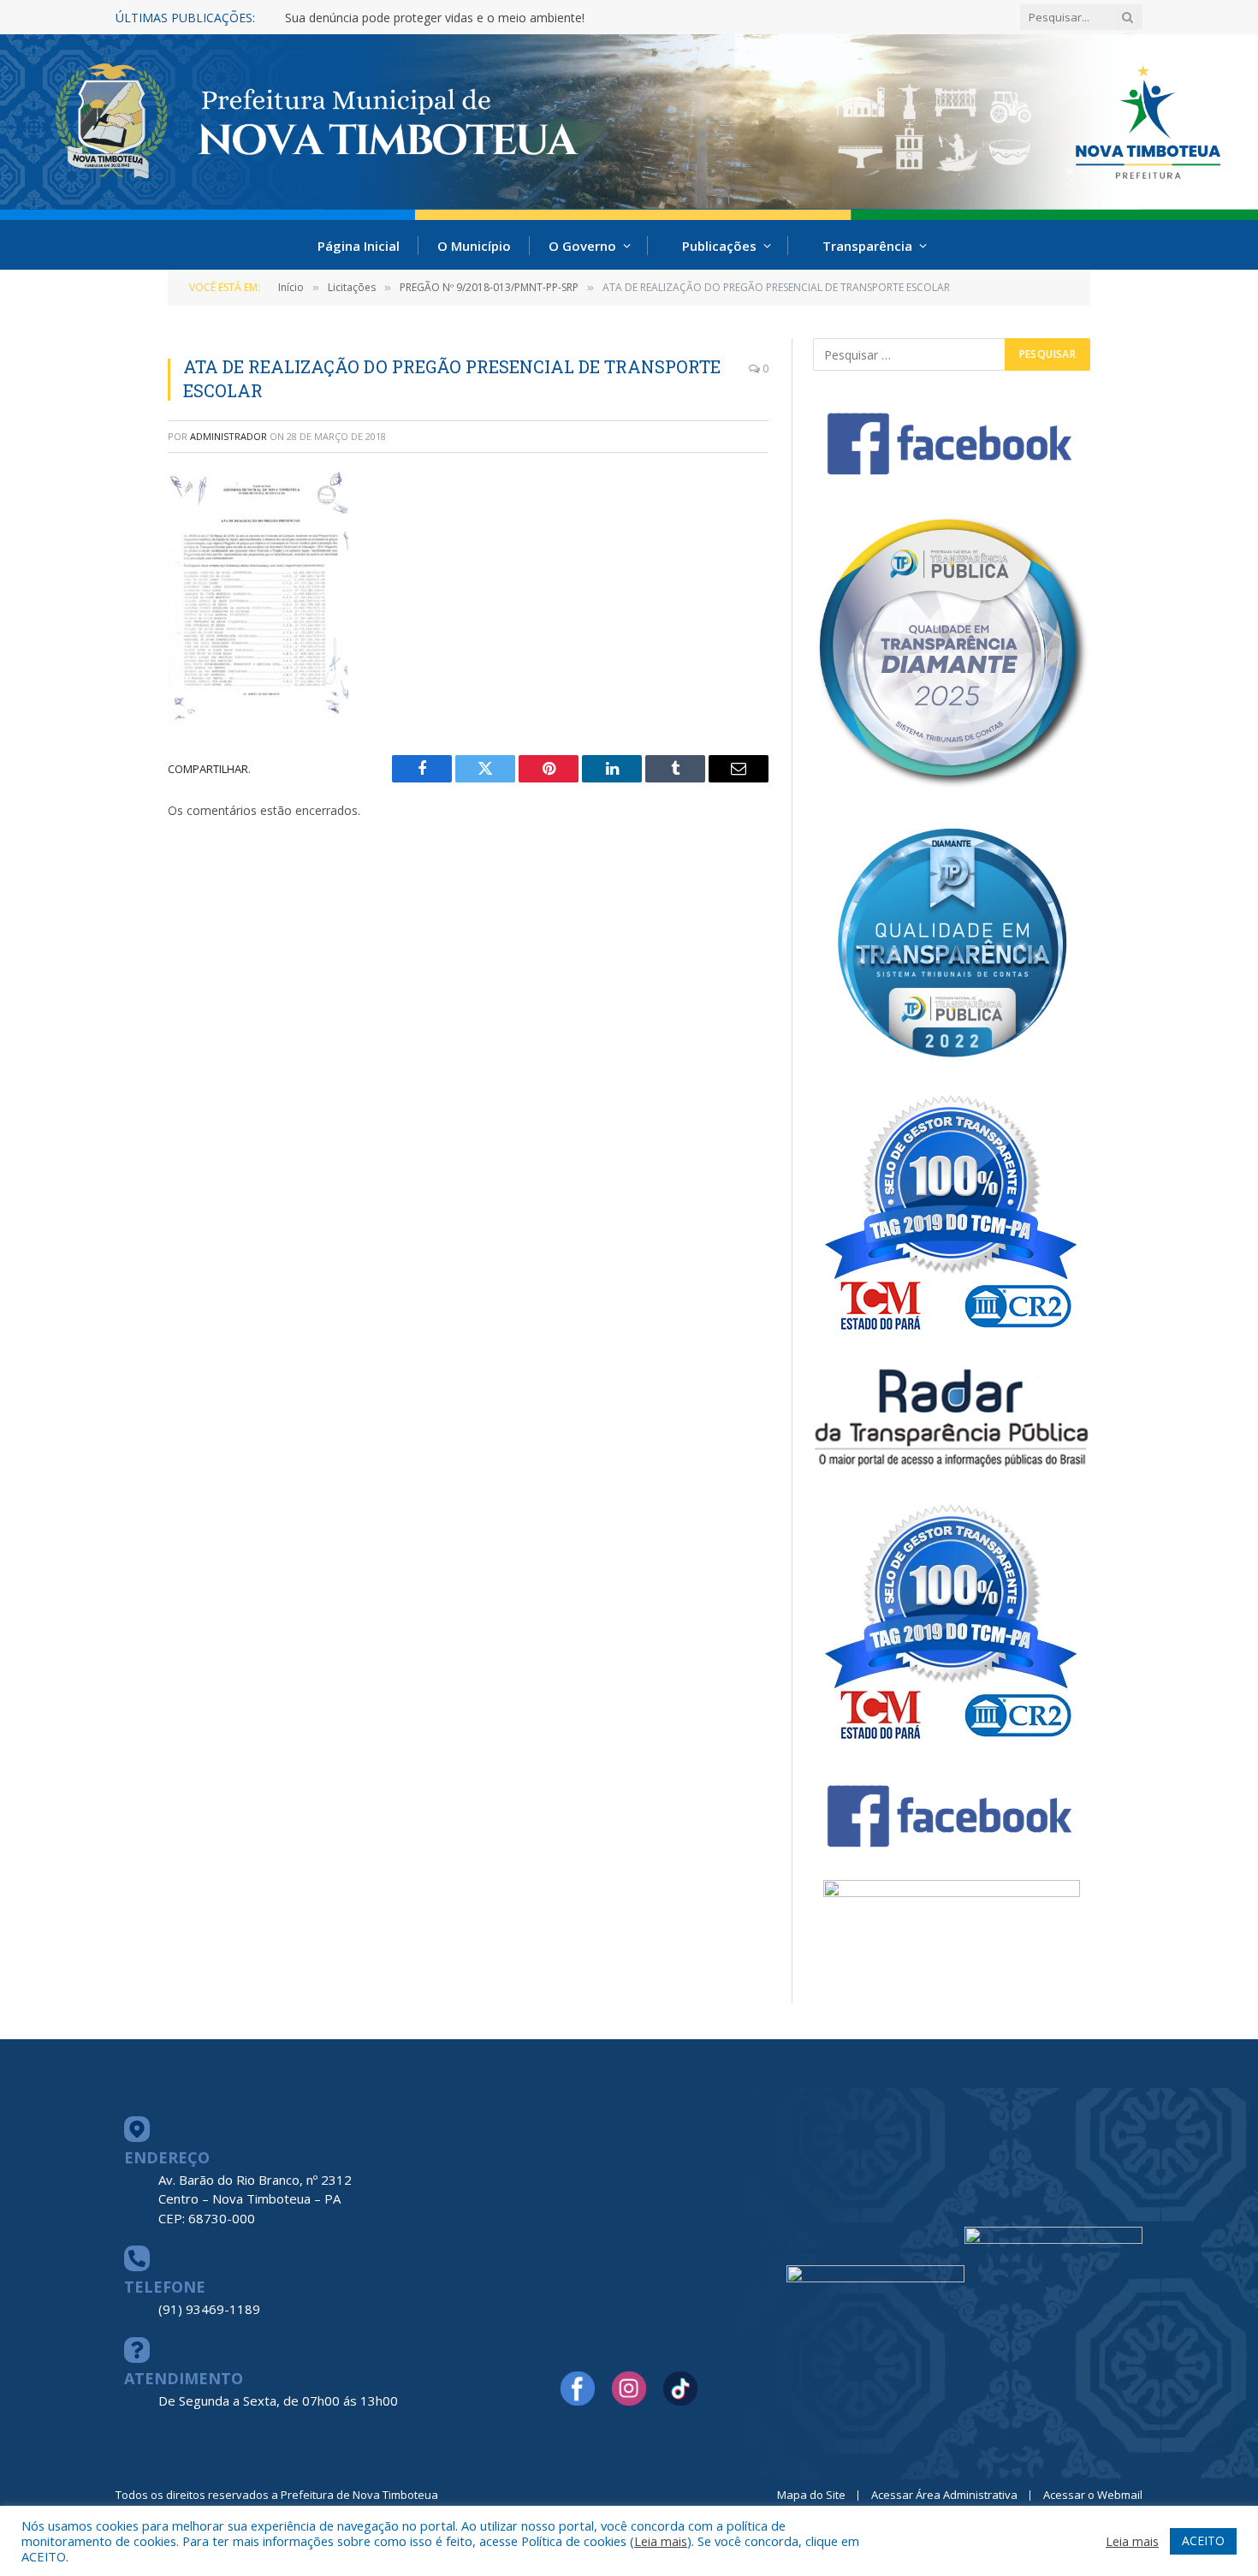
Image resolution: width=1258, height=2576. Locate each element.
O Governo (582, 246)
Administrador (228, 436)
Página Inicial (359, 246)
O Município (474, 246)
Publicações (719, 246)
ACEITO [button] (1203, 2540)
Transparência (867, 246)
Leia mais (661, 2541)
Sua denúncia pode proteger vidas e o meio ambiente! (435, 18)
